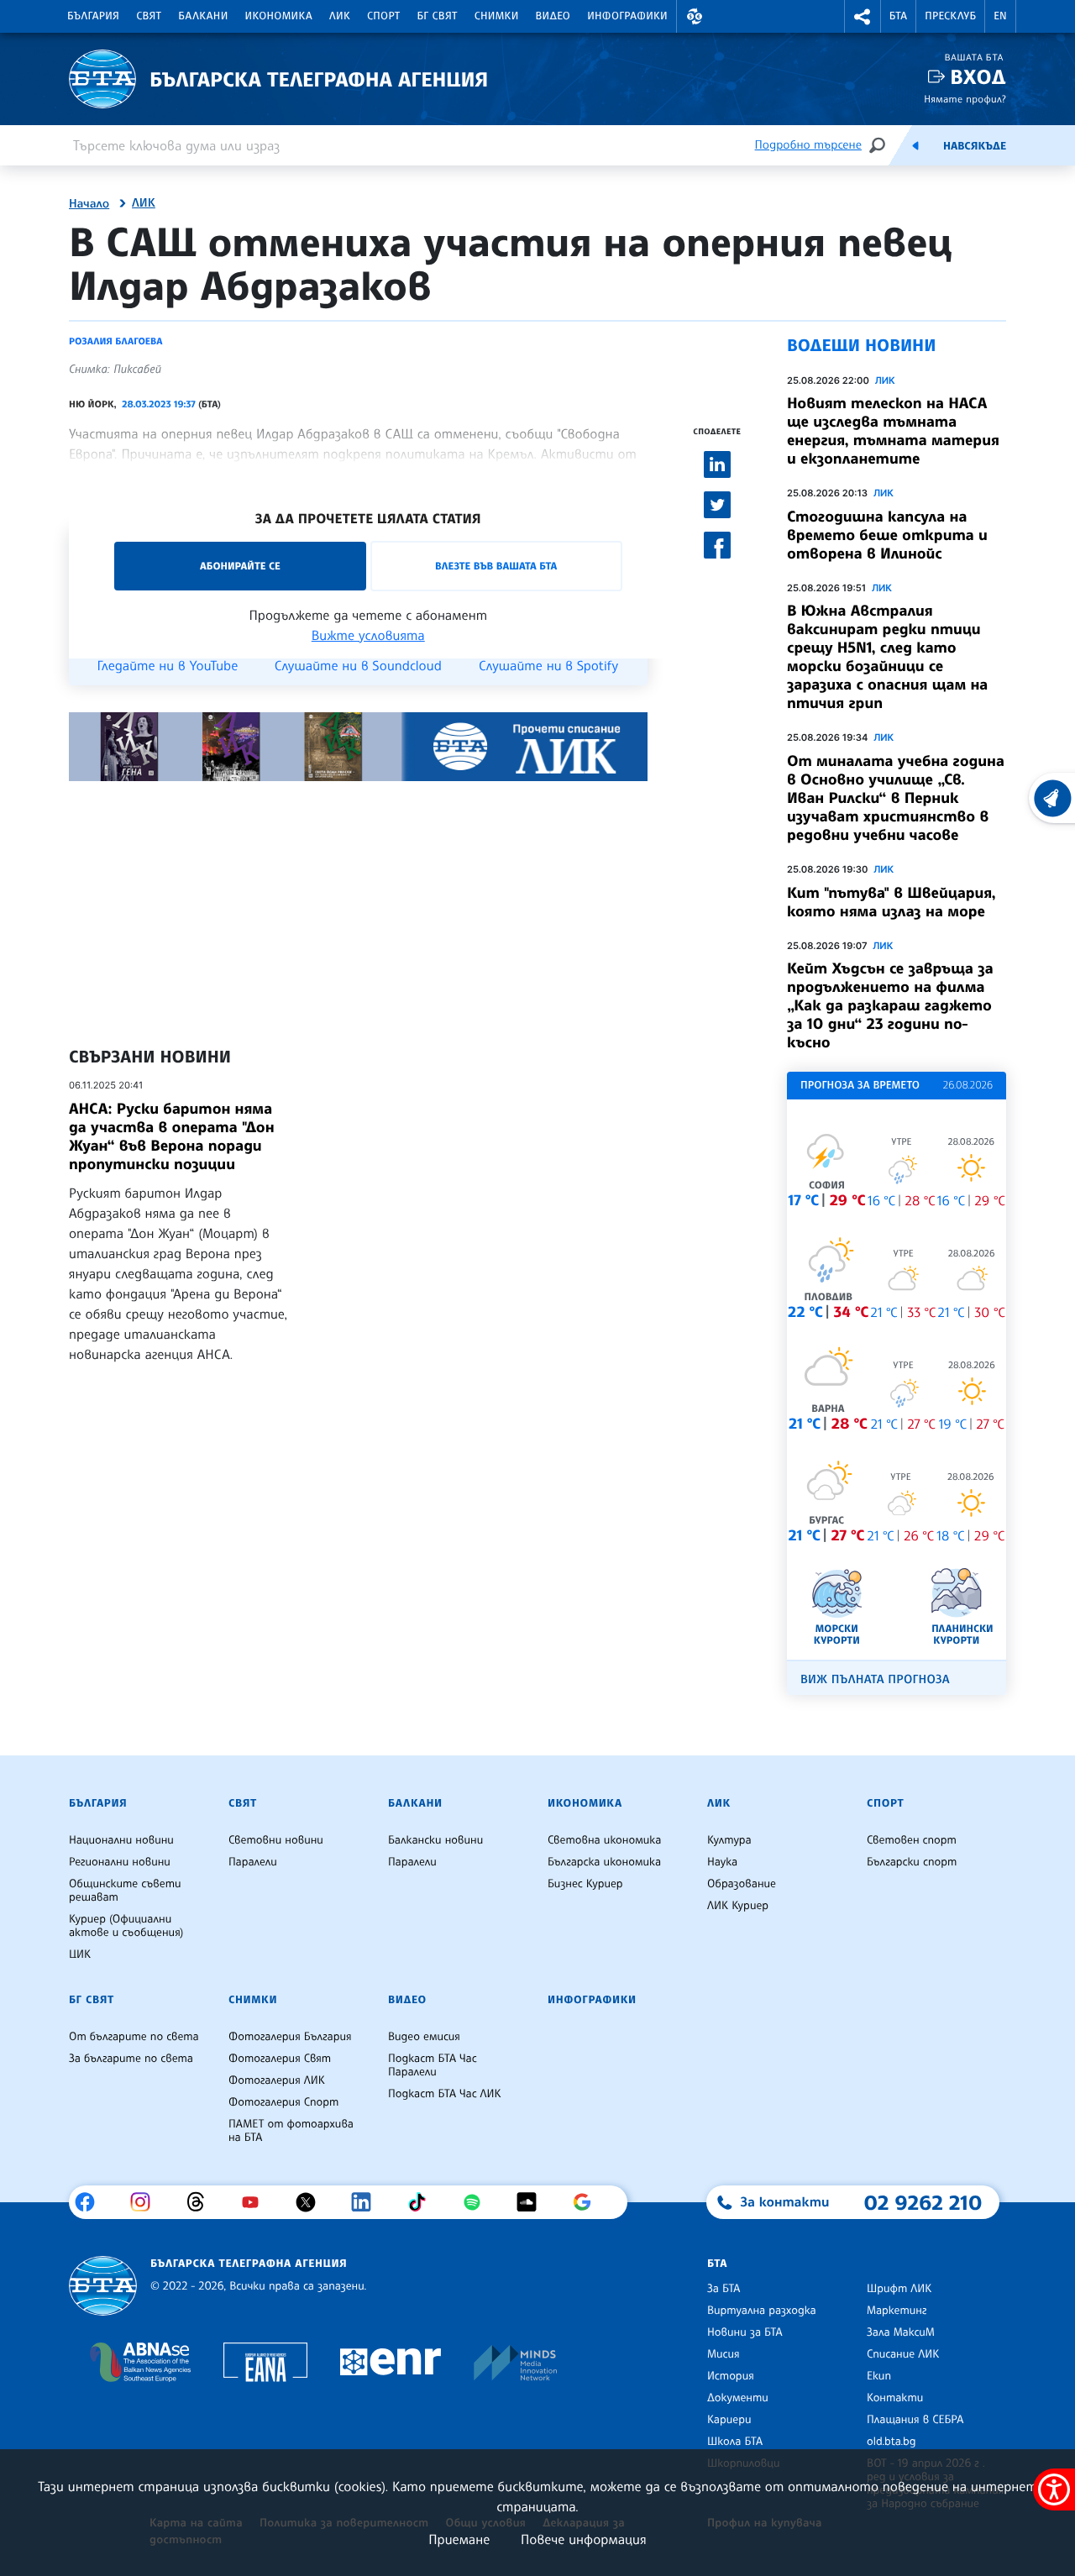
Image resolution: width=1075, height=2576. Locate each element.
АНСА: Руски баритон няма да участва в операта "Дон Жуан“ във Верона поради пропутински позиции (172, 1136)
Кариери (729, 2420)
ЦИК (80, 1954)
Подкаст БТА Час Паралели (433, 2065)
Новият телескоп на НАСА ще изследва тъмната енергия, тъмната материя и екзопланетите (893, 431)
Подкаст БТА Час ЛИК (445, 2094)
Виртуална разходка (762, 2311)
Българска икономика (604, 1862)
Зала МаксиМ (901, 2332)
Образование (742, 1884)
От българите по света (134, 2037)
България (93, 16)
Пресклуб (950, 16)
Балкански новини (435, 1840)
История (731, 2376)
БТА (898, 16)
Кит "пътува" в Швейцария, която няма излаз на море (891, 902)
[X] (312, 2202)
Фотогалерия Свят (280, 2059)
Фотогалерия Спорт (283, 2102)
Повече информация (584, 2539)
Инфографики (627, 16)
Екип (879, 2376)
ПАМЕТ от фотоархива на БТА (291, 2131)
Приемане (459, 2539)
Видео (553, 16)
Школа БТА (735, 2442)
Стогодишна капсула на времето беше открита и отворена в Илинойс (887, 535)
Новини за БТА (745, 2332)
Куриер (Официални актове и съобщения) (126, 1926)
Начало (89, 204)
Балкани (203, 16)
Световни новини (276, 1840)
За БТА (724, 2289)
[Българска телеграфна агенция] (103, 2286)
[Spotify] (478, 2202)
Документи (738, 2398)
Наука (722, 1862)
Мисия (724, 2354)
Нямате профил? (965, 99)
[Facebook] (91, 2202)
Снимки (497, 16)
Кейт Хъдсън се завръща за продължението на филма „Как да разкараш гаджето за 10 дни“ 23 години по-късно (890, 1005)
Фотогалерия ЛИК (277, 2080)
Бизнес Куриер (585, 1884)
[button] (695, 16)
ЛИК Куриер (738, 1906)
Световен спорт (912, 1840)
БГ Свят (438, 16)
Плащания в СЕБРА (915, 2420)
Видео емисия (424, 2037)
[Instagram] (147, 2202)
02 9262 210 (923, 2202)
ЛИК (340, 16)
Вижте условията (368, 635)
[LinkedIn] (367, 2202)
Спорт (383, 16)
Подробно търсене (808, 145)
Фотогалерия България (290, 2037)
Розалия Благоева (116, 341)
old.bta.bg (891, 2442)
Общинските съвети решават (125, 1891)
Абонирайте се (240, 566)
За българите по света (131, 2059)
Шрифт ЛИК (899, 2289)
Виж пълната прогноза (875, 1679)
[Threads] (202, 2202)
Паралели (253, 1862)
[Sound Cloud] (533, 2202)
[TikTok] (423, 2202)
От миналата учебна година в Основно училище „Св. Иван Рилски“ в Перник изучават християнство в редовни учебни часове (896, 798)
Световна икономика (604, 1840)
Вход (978, 77)
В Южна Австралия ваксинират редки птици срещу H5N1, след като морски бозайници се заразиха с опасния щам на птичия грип (887, 657)
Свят (149, 16)
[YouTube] (257, 2202)
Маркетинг (897, 2311)
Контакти (895, 2398)
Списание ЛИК (903, 2354)
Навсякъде (975, 146)
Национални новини (121, 1840)
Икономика (279, 16)
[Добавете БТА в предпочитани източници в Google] (588, 2202)
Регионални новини (120, 1862)
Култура (729, 1840)
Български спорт (912, 1862)
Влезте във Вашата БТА (496, 566)
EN (1000, 16)
